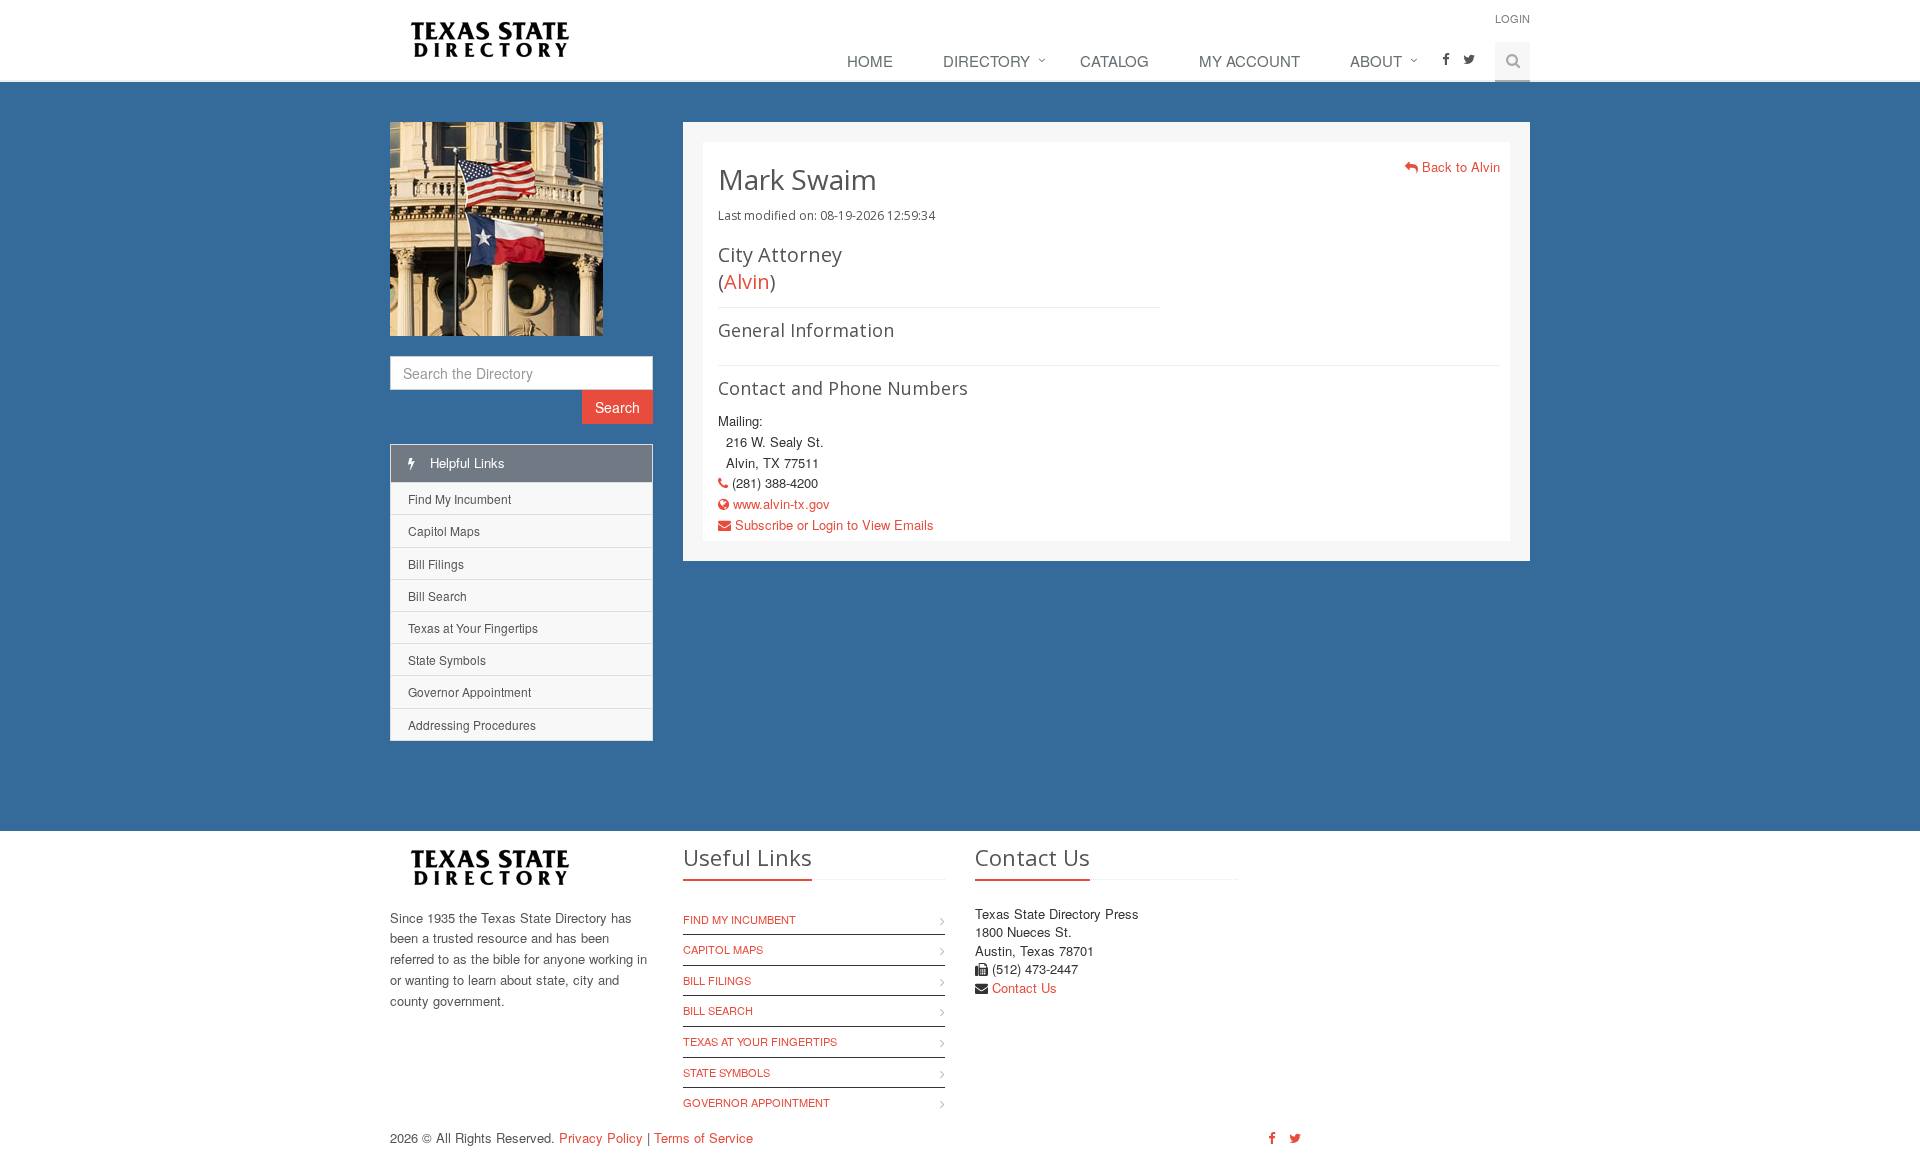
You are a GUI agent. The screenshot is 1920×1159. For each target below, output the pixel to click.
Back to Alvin (1459, 166)
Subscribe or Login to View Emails (832, 524)
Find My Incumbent (459, 498)
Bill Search (437, 595)
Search (617, 407)
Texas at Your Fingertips (473, 627)
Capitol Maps (444, 530)
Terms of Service (703, 1137)
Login (1512, 18)
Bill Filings (436, 563)
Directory (986, 60)
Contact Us (1024, 987)
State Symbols (447, 659)
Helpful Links (465, 462)
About (1376, 60)
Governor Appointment (469, 691)
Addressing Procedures (472, 724)
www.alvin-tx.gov (779, 503)
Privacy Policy (601, 1137)
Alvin (747, 281)
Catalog (1114, 60)
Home (870, 60)
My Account (1249, 60)
